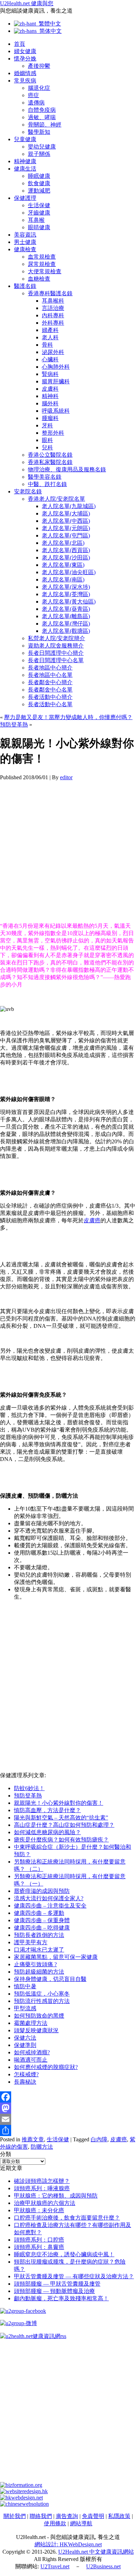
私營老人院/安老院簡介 (56, 638)
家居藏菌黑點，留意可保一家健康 (56, 1957)
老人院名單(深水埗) (66, 587)
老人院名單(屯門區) (66, 536)
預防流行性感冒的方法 (42, 2001)
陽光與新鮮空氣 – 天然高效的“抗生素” (61, 1818)
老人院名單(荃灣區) (66, 594)
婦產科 (50, 330)
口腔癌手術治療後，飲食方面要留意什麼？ (67, 2218)
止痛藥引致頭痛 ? (35, 1964)
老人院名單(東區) (63, 565)
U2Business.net (103, 2566)
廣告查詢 (67, 2516)
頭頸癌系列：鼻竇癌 (39, 2247)
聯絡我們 (41, 2516)
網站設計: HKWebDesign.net (68, 2544)
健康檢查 (25, 249)
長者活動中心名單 (50, 704)
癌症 (33, 95)
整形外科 (53, 433)
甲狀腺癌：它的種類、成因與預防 (56, 2196)
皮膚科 (50, 389)
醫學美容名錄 (45, 477)
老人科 (50, 337)
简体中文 (49, 31)
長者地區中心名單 (50, 675)
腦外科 (50, 403)
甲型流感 (25, 2008)
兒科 (47, 447)
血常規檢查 (42, 257)
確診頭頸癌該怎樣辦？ (42, 2181)
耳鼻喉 (36, 220)
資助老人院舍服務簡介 (56, 646)
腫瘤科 (50, 418)
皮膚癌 (92, 1220)
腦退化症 (39, 88)
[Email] (68, 2119)
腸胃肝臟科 (56, 381)
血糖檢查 (39, 279)
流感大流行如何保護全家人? (49, 1898)
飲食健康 (39, 183)
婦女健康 (25, 51)
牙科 (47, 425)
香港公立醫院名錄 (50, 455)
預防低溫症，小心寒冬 (42, 1994)
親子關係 (39, 154)
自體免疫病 (42, 110)
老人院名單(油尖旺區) (69, 572)
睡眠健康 (39, 176)
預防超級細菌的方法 (39, 1972)
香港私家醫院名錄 (50, 462)
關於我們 (15, 2516)
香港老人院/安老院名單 (56, 499)
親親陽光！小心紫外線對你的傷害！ (59, 1803)
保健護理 (25, 198)
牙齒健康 (39, 213)
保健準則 (25, 2045)
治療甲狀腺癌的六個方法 (45, 2203)
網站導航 (81, 2523)
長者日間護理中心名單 (56, 660)
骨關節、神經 (45, 125)
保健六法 (25, 2038)
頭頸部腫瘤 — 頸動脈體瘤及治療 (54, 2291)
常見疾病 (25, 81)
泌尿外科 (53, 352)
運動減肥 (39, 191)
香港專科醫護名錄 (50, 293)
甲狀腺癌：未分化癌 (39, 2210)
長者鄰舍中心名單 (50, 690)
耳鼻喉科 (53, 301)
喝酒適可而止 (31, 2060)
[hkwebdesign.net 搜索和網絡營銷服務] (21, 2498)
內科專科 (53, 315)
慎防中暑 (25, 1986)
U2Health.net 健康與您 (27, 3)
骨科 (47, 345)
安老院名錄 (28, 491)
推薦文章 (33, 2139)
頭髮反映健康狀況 (36, 2030)
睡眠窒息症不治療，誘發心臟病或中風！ (64, 2254)
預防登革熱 (14, 725)
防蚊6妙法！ (29, 1788)
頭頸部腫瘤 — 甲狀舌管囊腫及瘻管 (57, 2284)
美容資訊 (25, 235)
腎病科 (50, 374)
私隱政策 (119, 2516)
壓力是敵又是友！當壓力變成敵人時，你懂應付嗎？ (68, 717)
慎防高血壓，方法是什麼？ (47, 1810)
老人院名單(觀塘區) (66, 631)
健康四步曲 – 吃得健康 (42, 1928)
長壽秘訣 (25, 2082)
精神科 (50, 396)
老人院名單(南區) (63, 580)
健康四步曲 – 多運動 (39, 1913)
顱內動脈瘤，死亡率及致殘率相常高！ (61, 2298)
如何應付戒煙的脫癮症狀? (46, 2067)
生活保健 (39, 205)
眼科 (47, 440)
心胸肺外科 (56, 367)
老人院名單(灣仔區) (66, 624)
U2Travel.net (55, 2566)
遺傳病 (36, 103)
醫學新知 (39, 132)
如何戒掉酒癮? (32, 2052)
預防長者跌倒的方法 (39, 1935)
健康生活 (25, 169)
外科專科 (53, 323)
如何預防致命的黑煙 (39, 2016)
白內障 (99, 2139)
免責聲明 (93, 2516)
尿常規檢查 (42, 264)
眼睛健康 (39, 227)
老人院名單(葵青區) (66, 609)
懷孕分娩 (25, 59)
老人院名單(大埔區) (66, 513)
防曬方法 (42, 2147)
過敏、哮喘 (42, 117)
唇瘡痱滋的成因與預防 (42, 1891)
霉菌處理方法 (31, 2023)
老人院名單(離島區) (66, 616)
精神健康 (25, 161)
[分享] (68, 2130)
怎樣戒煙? (26, 2074)
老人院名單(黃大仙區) (69, 602)
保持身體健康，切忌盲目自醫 (50, 1979)
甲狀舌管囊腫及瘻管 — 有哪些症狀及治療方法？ (74, 2276)
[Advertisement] (68, 849)
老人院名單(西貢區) (66, 550)
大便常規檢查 (45, 271)
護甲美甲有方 (31, 1942)
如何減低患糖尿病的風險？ (47, 1832)
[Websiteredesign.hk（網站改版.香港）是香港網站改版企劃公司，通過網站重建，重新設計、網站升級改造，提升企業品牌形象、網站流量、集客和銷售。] (24, 2491)
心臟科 (50, 359)
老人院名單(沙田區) (66, 558)
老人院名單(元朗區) (66, 528)
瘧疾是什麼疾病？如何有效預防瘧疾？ (61, 1840)
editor (66, 777)
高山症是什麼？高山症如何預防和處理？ (64, 1825)
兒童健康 (25, 139)
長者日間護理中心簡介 (56, 653)
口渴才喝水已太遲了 (39, 1950)
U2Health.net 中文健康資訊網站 (96, 2552)
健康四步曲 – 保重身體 (42, 1920)
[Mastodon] (68, 2108)
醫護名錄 (25, 286)
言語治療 (53, 308)
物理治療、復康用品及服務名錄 (67, 469)
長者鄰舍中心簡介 (50, 682)
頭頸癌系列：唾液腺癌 (42, 2188)
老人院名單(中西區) (66, 521)
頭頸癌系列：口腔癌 (39, 2240)
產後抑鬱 (39, 66)
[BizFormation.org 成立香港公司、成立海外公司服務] (21, 2485)
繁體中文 (48, 24)
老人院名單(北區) (63, 543)
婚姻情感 (25, 73)
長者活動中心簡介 (50, 697)
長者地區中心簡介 (50, 668)
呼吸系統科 (56, 411)
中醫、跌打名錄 (47, 484)
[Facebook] (68, 2097)
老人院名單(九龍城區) (69, 506)
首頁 (20, 44)
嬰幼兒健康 (42, 147)
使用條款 (55, 2523)
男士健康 (25, 242)
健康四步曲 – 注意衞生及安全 (50, 1906)
